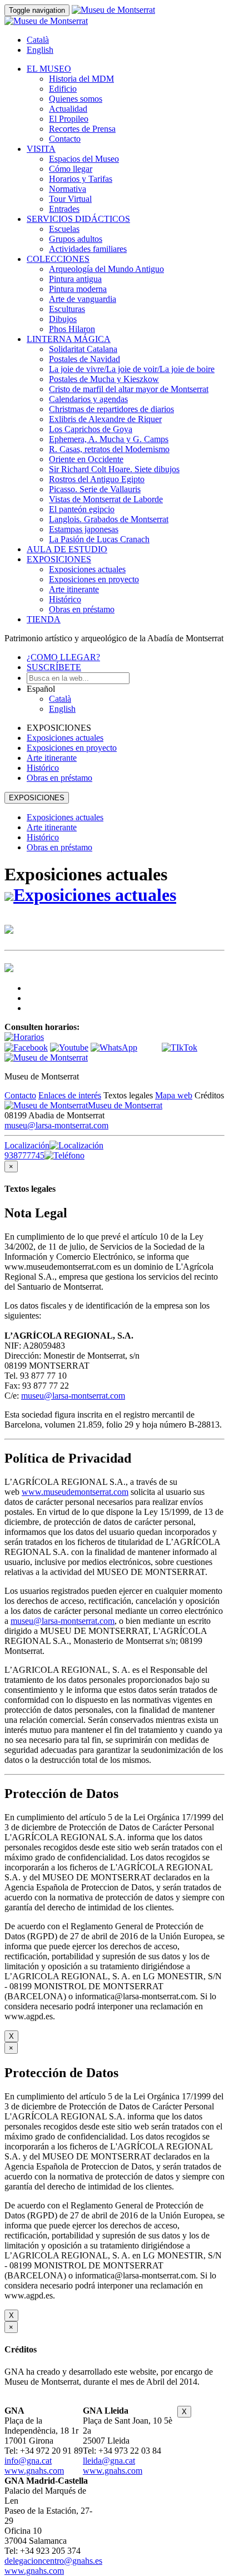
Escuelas (64, 229)
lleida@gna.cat (109, 2461)
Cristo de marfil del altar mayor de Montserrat (129, 389)
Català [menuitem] (38, 40)
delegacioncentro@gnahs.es (53, 2561)
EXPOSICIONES (59, 559)
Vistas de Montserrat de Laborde (106, 499)
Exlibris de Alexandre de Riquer (105, 419)
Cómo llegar (71, 169)
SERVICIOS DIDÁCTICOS (78, 219)
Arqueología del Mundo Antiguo (106, 269)
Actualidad (68, 109)
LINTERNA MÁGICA (69, 339)
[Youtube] (69, 1047)
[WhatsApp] (114, 1047)
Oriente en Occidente (86, 459)
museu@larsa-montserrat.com (56, 1125)
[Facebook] (26, 1047)
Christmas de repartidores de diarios (111, 409)
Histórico (65, 599)
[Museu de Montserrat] (46, 1057)
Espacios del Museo (84, 159)
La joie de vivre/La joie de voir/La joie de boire (132, 369)
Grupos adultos (76, 239)
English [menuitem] (40, 50)
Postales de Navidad (84, 359)
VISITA (41, 149)
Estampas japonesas (84, 529)
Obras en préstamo (82, 609)
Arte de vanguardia (83, 299)
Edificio (63, 89)
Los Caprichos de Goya (91, 429)
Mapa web (174, 1095)
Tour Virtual (70, 199)
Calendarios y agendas (88, 399)
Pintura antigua (75, 279)
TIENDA (44, 619)
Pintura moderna (78, 289)
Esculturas (67, 309)
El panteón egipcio (82, 509)
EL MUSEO (49, 69)
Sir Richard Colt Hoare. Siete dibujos (114, 469)
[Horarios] (24, 1037)
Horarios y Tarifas (81, 179)
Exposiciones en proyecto (94, 579)
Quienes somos (76, 99)
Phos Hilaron (72, 329)
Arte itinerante (74, 589)
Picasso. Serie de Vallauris (95, 489)
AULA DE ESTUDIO (67, 549)
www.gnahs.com (34, 2471)
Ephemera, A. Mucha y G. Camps (109, 439)
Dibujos (63, 319)
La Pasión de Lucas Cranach (99, 539)
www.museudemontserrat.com (75, 1492)
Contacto (65, 139)
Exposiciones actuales (87, 569)
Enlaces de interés (70, 1095)
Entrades (64, 209)
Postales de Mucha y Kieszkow (104, 379)
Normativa (68, 189)
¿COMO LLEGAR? (63, 657)
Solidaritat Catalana (83, 349)
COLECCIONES (58, 259)
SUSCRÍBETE (54, 667)
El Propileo (69, 119)
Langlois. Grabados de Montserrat (109, 519)
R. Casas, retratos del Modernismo (109, 449)
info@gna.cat (28, 2461)
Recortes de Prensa (82, 129)
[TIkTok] (180, 1047)
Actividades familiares (88, 249)
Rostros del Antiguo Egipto (97, 479)
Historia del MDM (81, 79)
